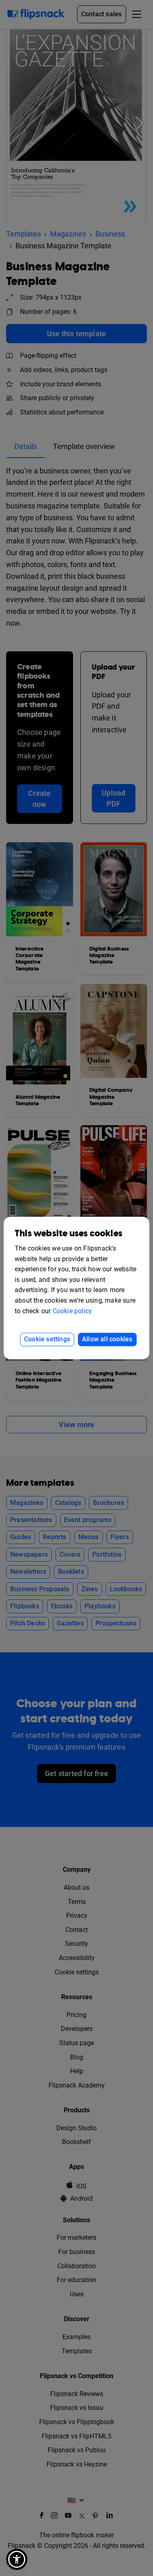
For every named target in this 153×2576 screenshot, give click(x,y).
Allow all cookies (107, 1339)
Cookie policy (72, 1311)
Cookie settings (47, 1339)
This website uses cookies (69, 1234)
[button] (17, 2559)
